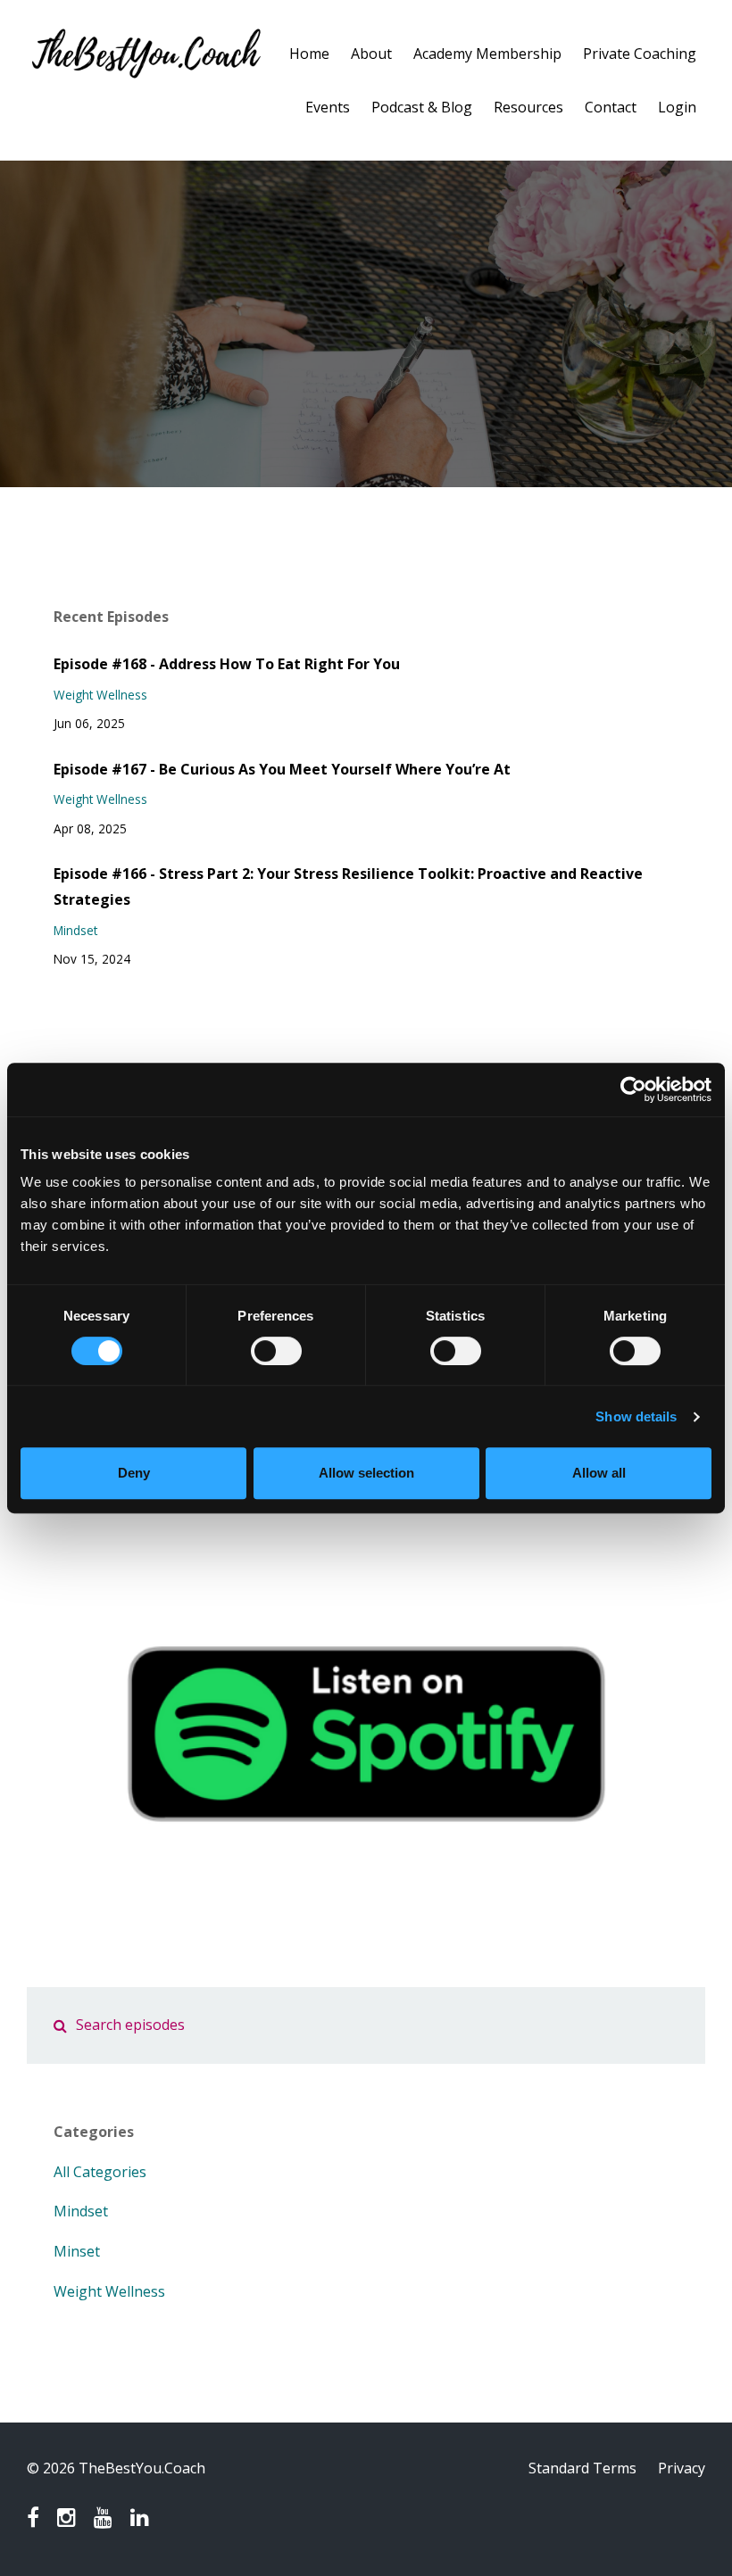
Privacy (682, 2468)
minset (77, 2251)
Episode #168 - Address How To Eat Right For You (227, 664)
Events (328, 107)
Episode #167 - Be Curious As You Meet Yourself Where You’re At (282, 769)
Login (677, 107)
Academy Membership (487, 54)
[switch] (276, 1351)
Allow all (599, 1473)
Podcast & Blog (422, 107)
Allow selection (366, 1473)
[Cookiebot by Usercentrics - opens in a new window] (633, 1089)
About (371, 54)
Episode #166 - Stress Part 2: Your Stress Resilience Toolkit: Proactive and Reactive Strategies (348, 886)
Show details (636, 1416)
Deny (134, 1473)
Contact (611, 107)
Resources (528, 107)
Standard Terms (582, 2468)
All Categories (100, 2172)
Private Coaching (640, 54)
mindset (75, 930)
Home (309, 54)
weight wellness (100, 695)
